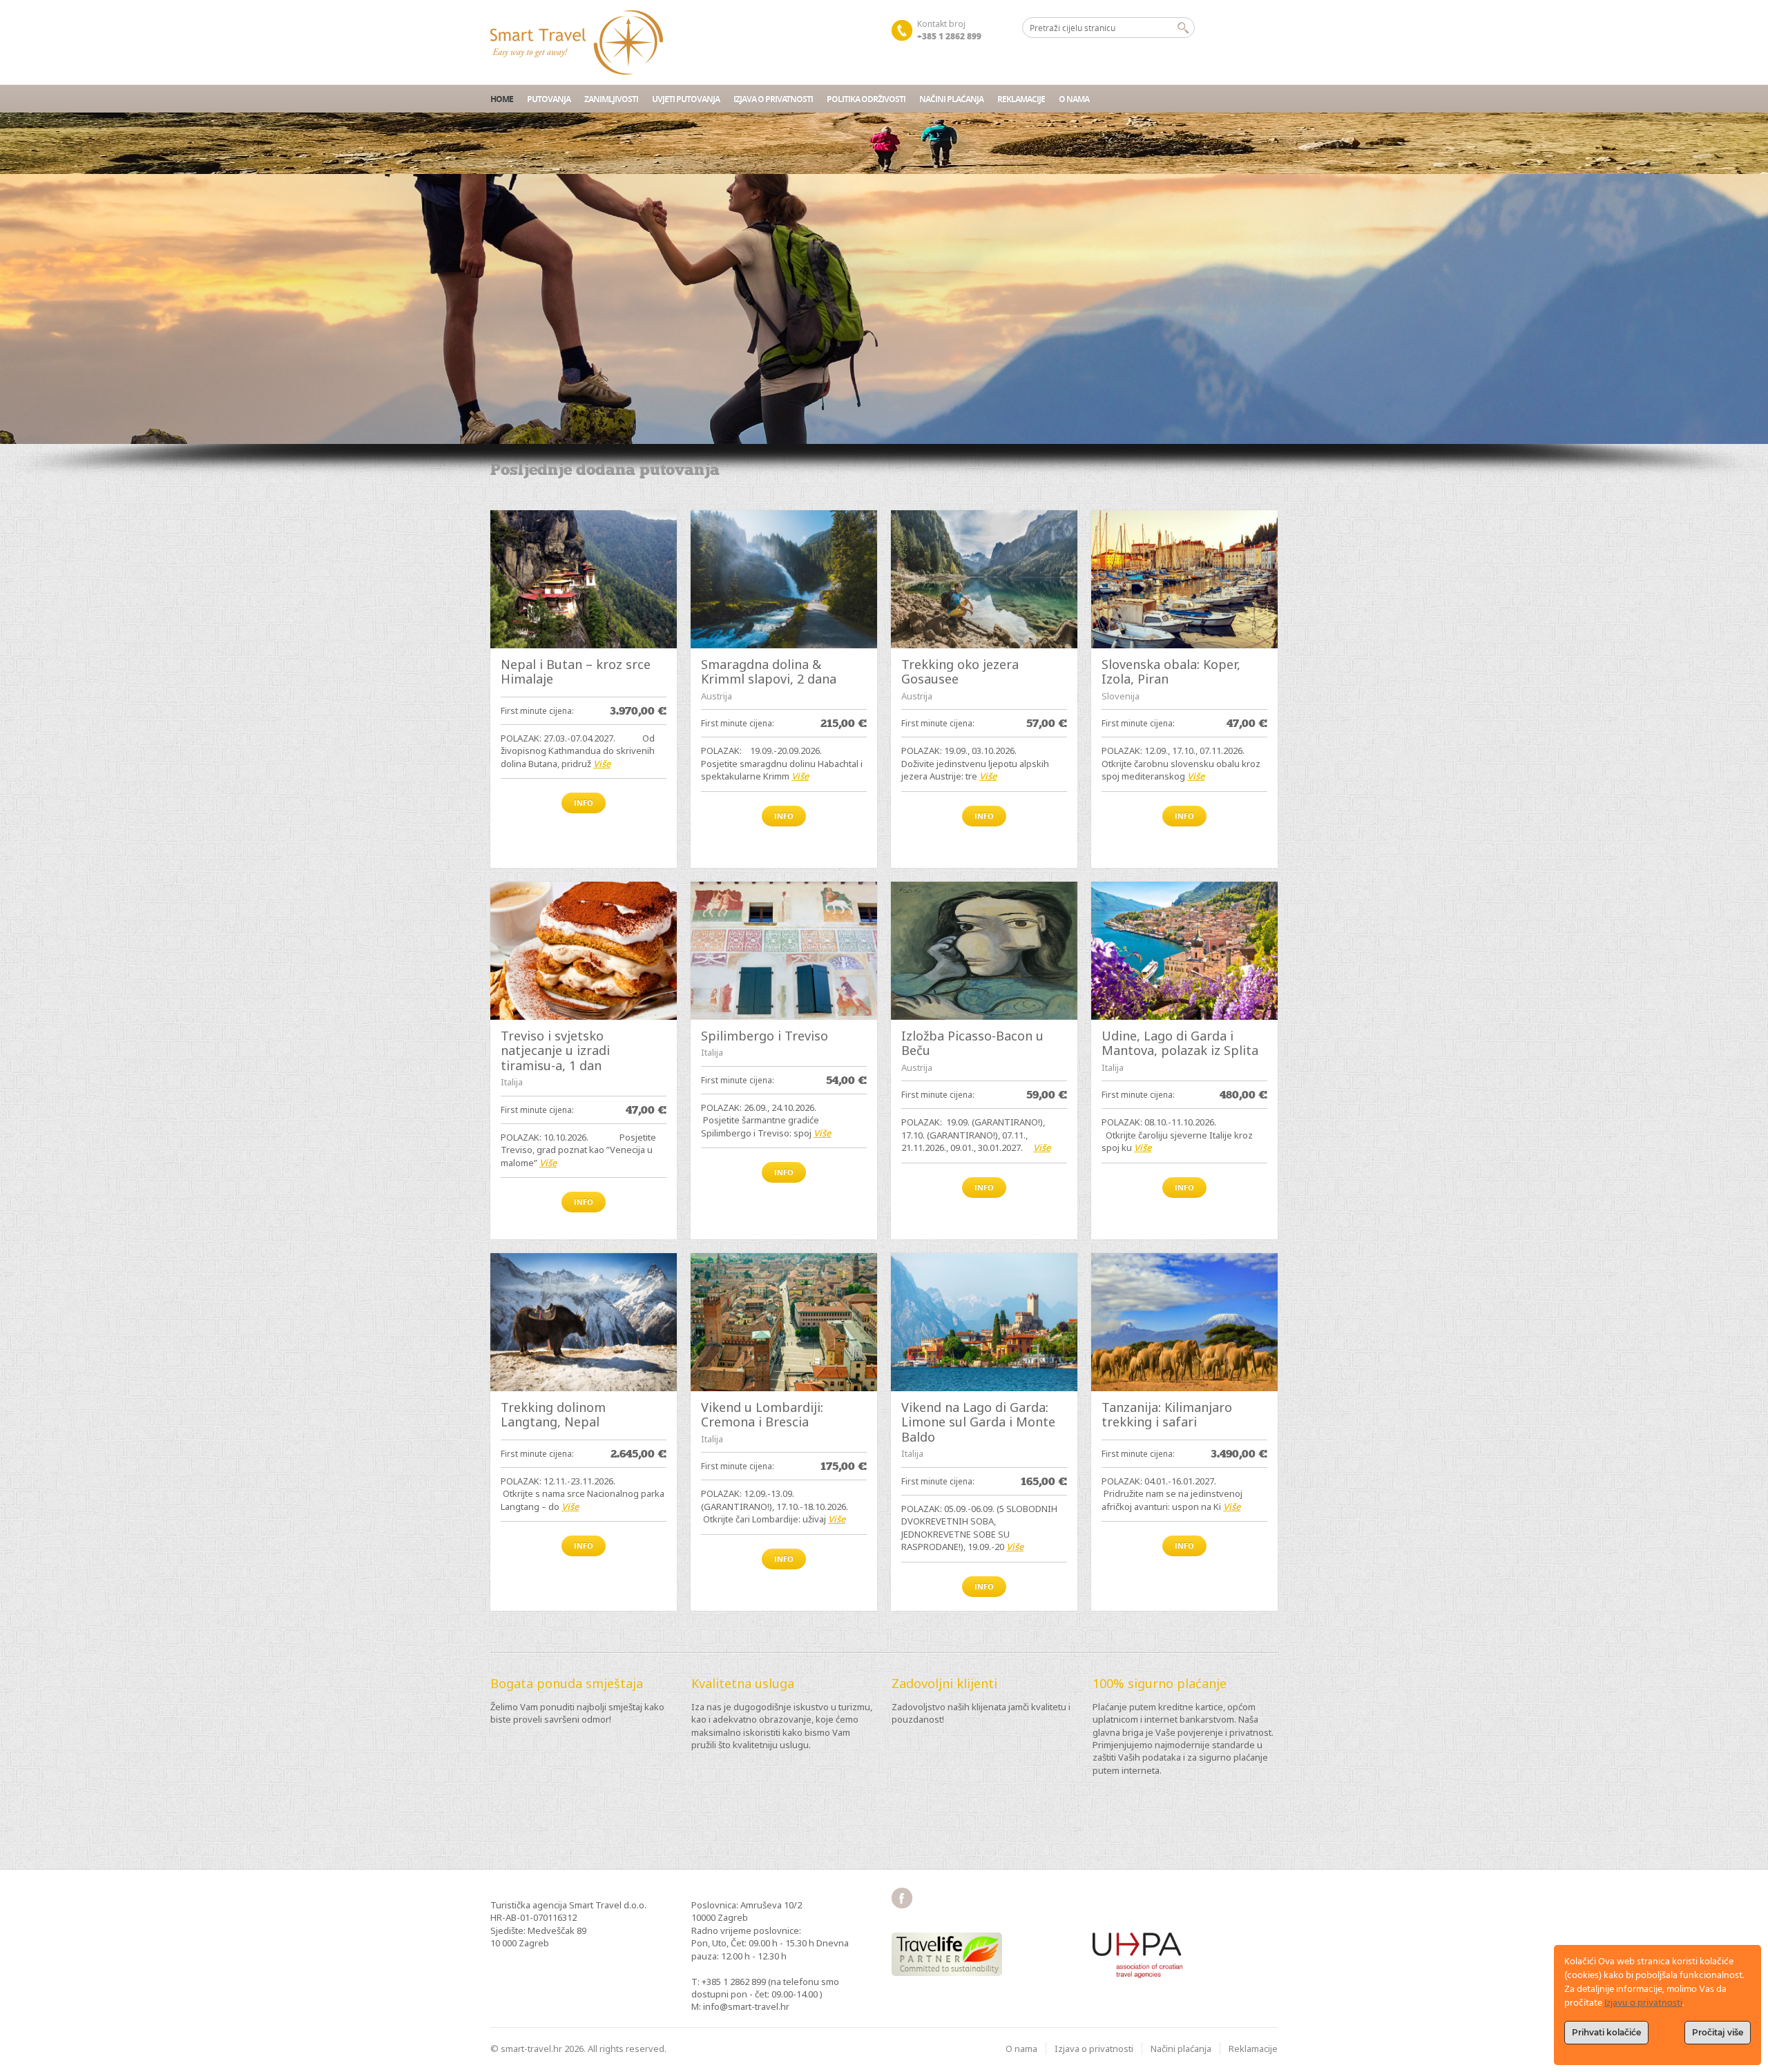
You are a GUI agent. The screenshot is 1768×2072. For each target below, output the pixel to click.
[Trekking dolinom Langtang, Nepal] (584, 1322)
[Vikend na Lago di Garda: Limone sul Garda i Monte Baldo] (984, 1322)
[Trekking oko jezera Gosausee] (984, 579)
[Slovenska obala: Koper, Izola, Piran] (1184, 579)
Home (502, 99)
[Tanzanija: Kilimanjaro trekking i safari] (1184, 1322)
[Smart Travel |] (577, 42)
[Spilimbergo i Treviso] (784, 951)
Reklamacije (1021, 99)
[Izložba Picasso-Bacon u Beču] (984, 951)
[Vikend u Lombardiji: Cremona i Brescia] (784, 1322)
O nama (1074, 99)
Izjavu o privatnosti (1643, 2003)
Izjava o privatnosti (773, 99)
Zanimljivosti (611, 99)
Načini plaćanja (951, 99)
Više (602, 764)
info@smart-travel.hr (746, 2006)
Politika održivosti (866, 99)
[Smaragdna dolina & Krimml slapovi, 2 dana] (784, 579)
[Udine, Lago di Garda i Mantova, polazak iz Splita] (1184, 951)
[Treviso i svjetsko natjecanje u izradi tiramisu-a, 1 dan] (584, 951)
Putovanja (549, 99)
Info (584, 803)
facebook (902, 1898)
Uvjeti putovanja (686, 99)
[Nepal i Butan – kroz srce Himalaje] (584, 579)
